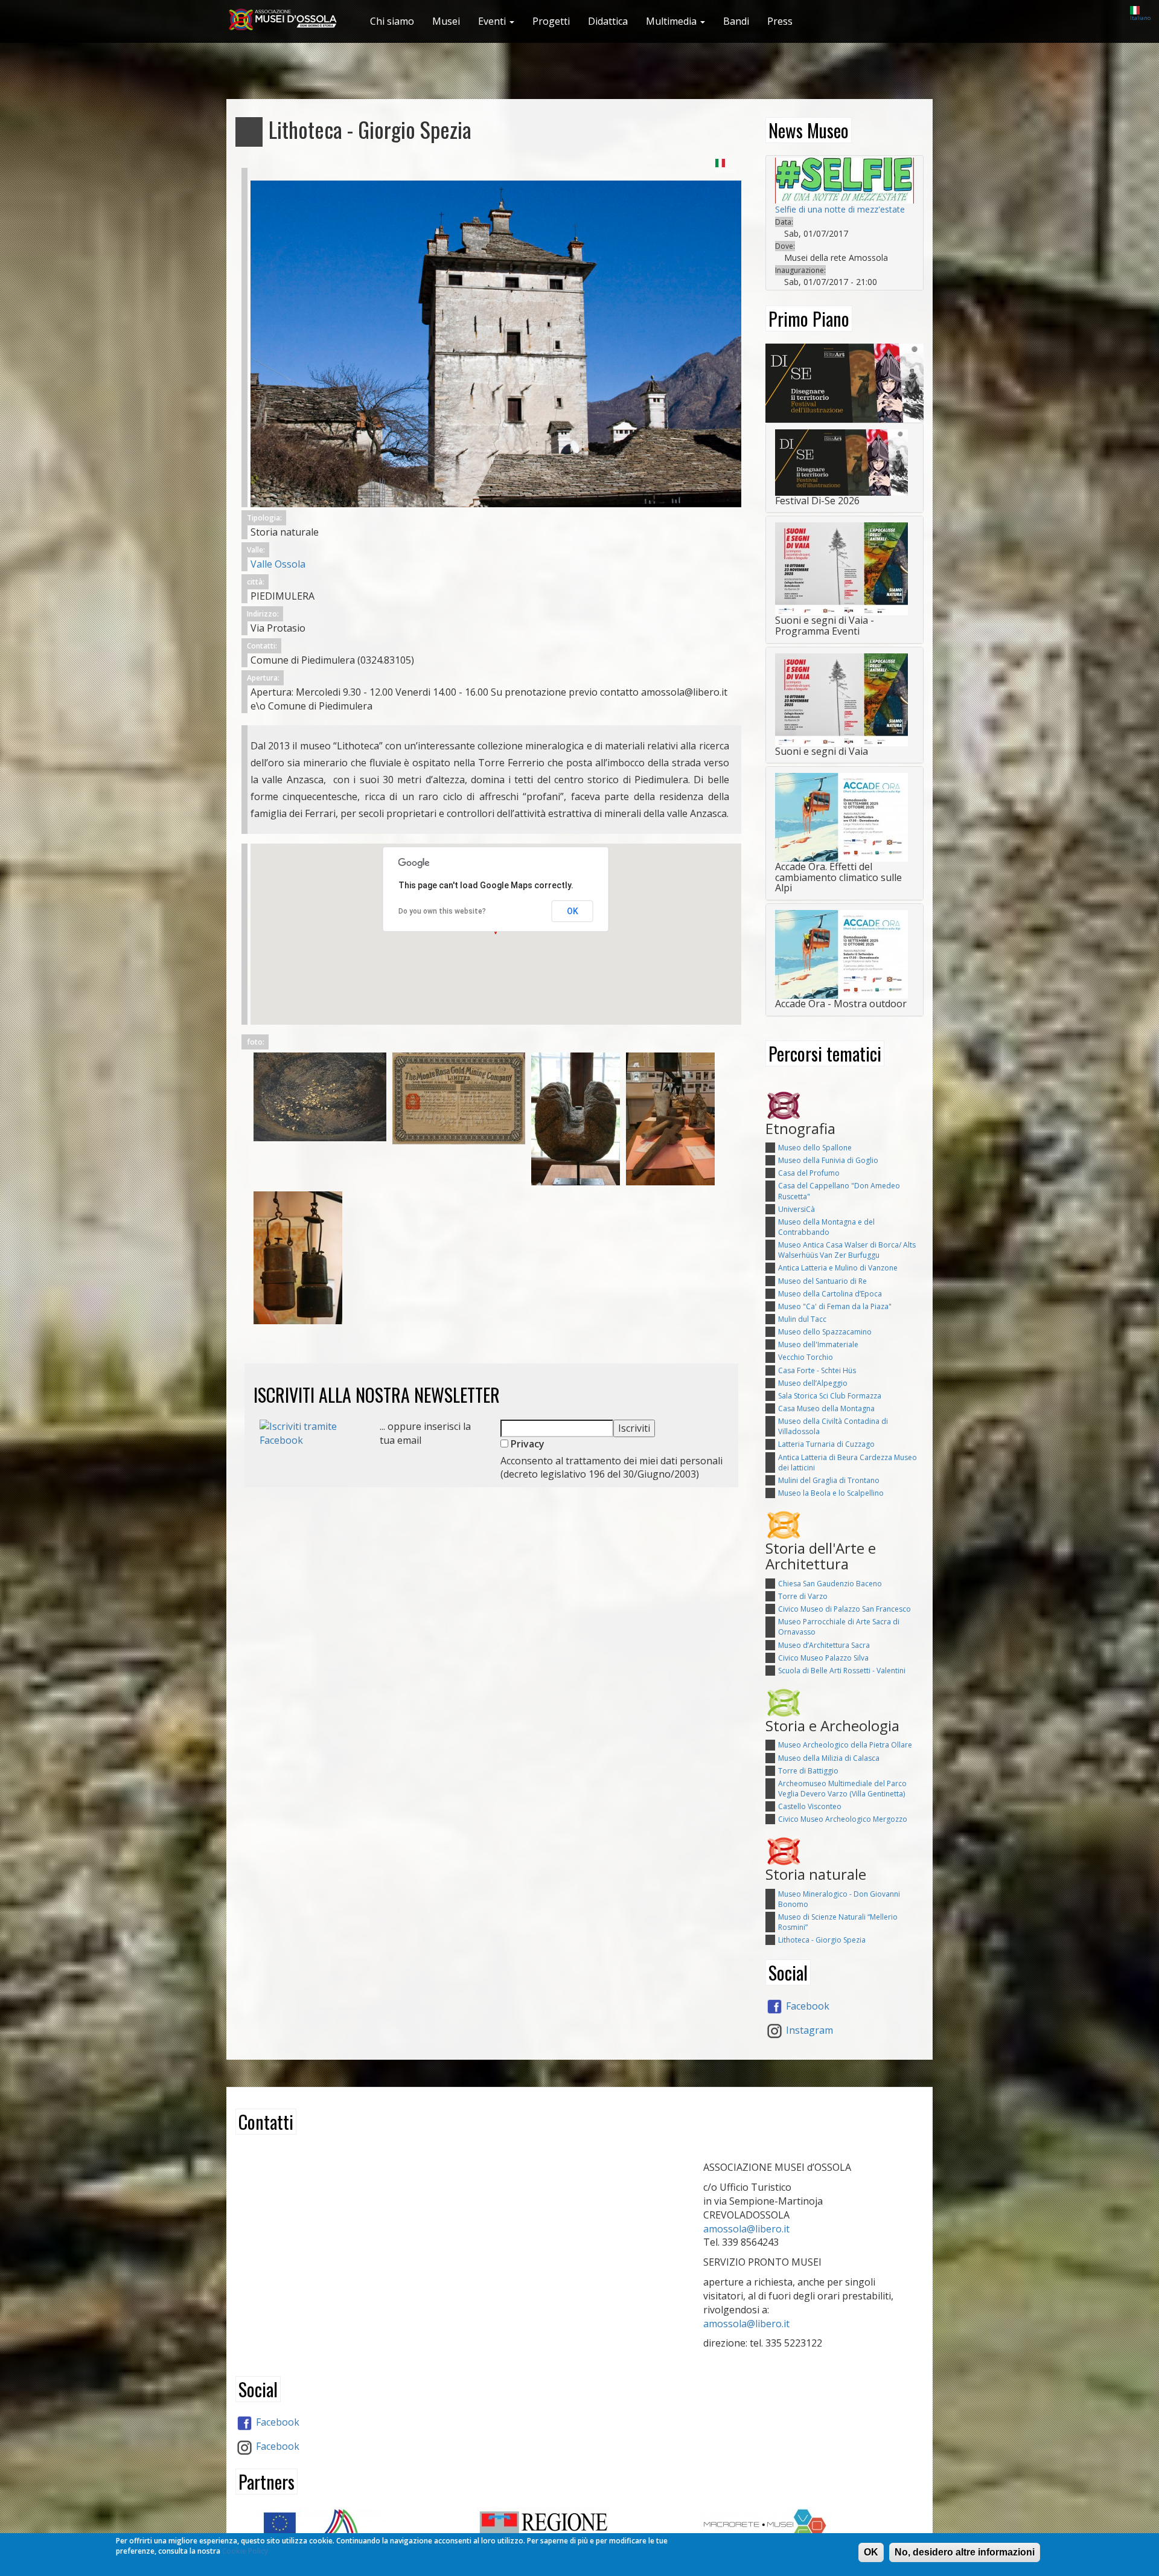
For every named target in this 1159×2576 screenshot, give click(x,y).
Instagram (808, 2030)
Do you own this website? (442, 911)
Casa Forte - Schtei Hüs (817, 1370)
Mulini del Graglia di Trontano (829, 1480)
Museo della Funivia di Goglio (828, 1160)
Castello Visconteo (810, 1806)
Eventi (493, 21)
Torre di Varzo (803, 1596)
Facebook (806, 2006)
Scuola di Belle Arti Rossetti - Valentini (842, 1671)
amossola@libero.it (746, 2229)
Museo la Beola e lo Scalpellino (831, 1493)
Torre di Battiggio (808, 1771)
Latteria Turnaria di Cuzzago (826, 1444)
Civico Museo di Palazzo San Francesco (845, 1609)
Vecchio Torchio (806, 1357)
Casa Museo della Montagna (826, 1408)
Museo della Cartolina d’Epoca (830, 1294)
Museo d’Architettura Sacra (824, 1645)
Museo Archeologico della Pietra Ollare (845, 1745)
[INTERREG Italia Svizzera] (356, 2528)
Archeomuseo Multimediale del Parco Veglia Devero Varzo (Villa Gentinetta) (842, 1789)
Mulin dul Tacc (802, 1319)
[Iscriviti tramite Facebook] (311, 1432)
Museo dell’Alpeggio (813, 1383)
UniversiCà (797, 1209)
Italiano (1140, 18)
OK (573, 911)
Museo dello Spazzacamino (825, 1332)
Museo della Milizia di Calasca (829, 1758)
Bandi (736, 21)
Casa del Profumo (809, 1173)
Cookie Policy (245, 2551)
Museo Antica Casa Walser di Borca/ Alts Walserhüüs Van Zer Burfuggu (847, 1250)
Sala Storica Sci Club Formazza (830, 1396)
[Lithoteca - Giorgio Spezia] (496, 338)
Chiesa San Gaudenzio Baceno (830, 1584)
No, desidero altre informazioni (965, 2552)
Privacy (526, 1444)
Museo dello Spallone (815, 1148)
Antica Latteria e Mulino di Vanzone (838, 1268)
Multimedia (672, 21)
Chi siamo (392, 21)
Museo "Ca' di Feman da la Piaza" (835, 1306)
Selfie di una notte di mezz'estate (840, 209)
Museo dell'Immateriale (818, 1344)
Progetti (551, 21)
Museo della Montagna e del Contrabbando (826, 1227)
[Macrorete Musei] (803, 2526)
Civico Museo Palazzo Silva (823, 1658)
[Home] (288, 20)
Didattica (608, 21)
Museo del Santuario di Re (822, 1281)
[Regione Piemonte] (579, 2530)
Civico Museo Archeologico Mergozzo (843, 1819)
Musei (446, 21)
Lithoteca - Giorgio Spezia (822, 1940)
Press (780, 21)
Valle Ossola (278, 564)
